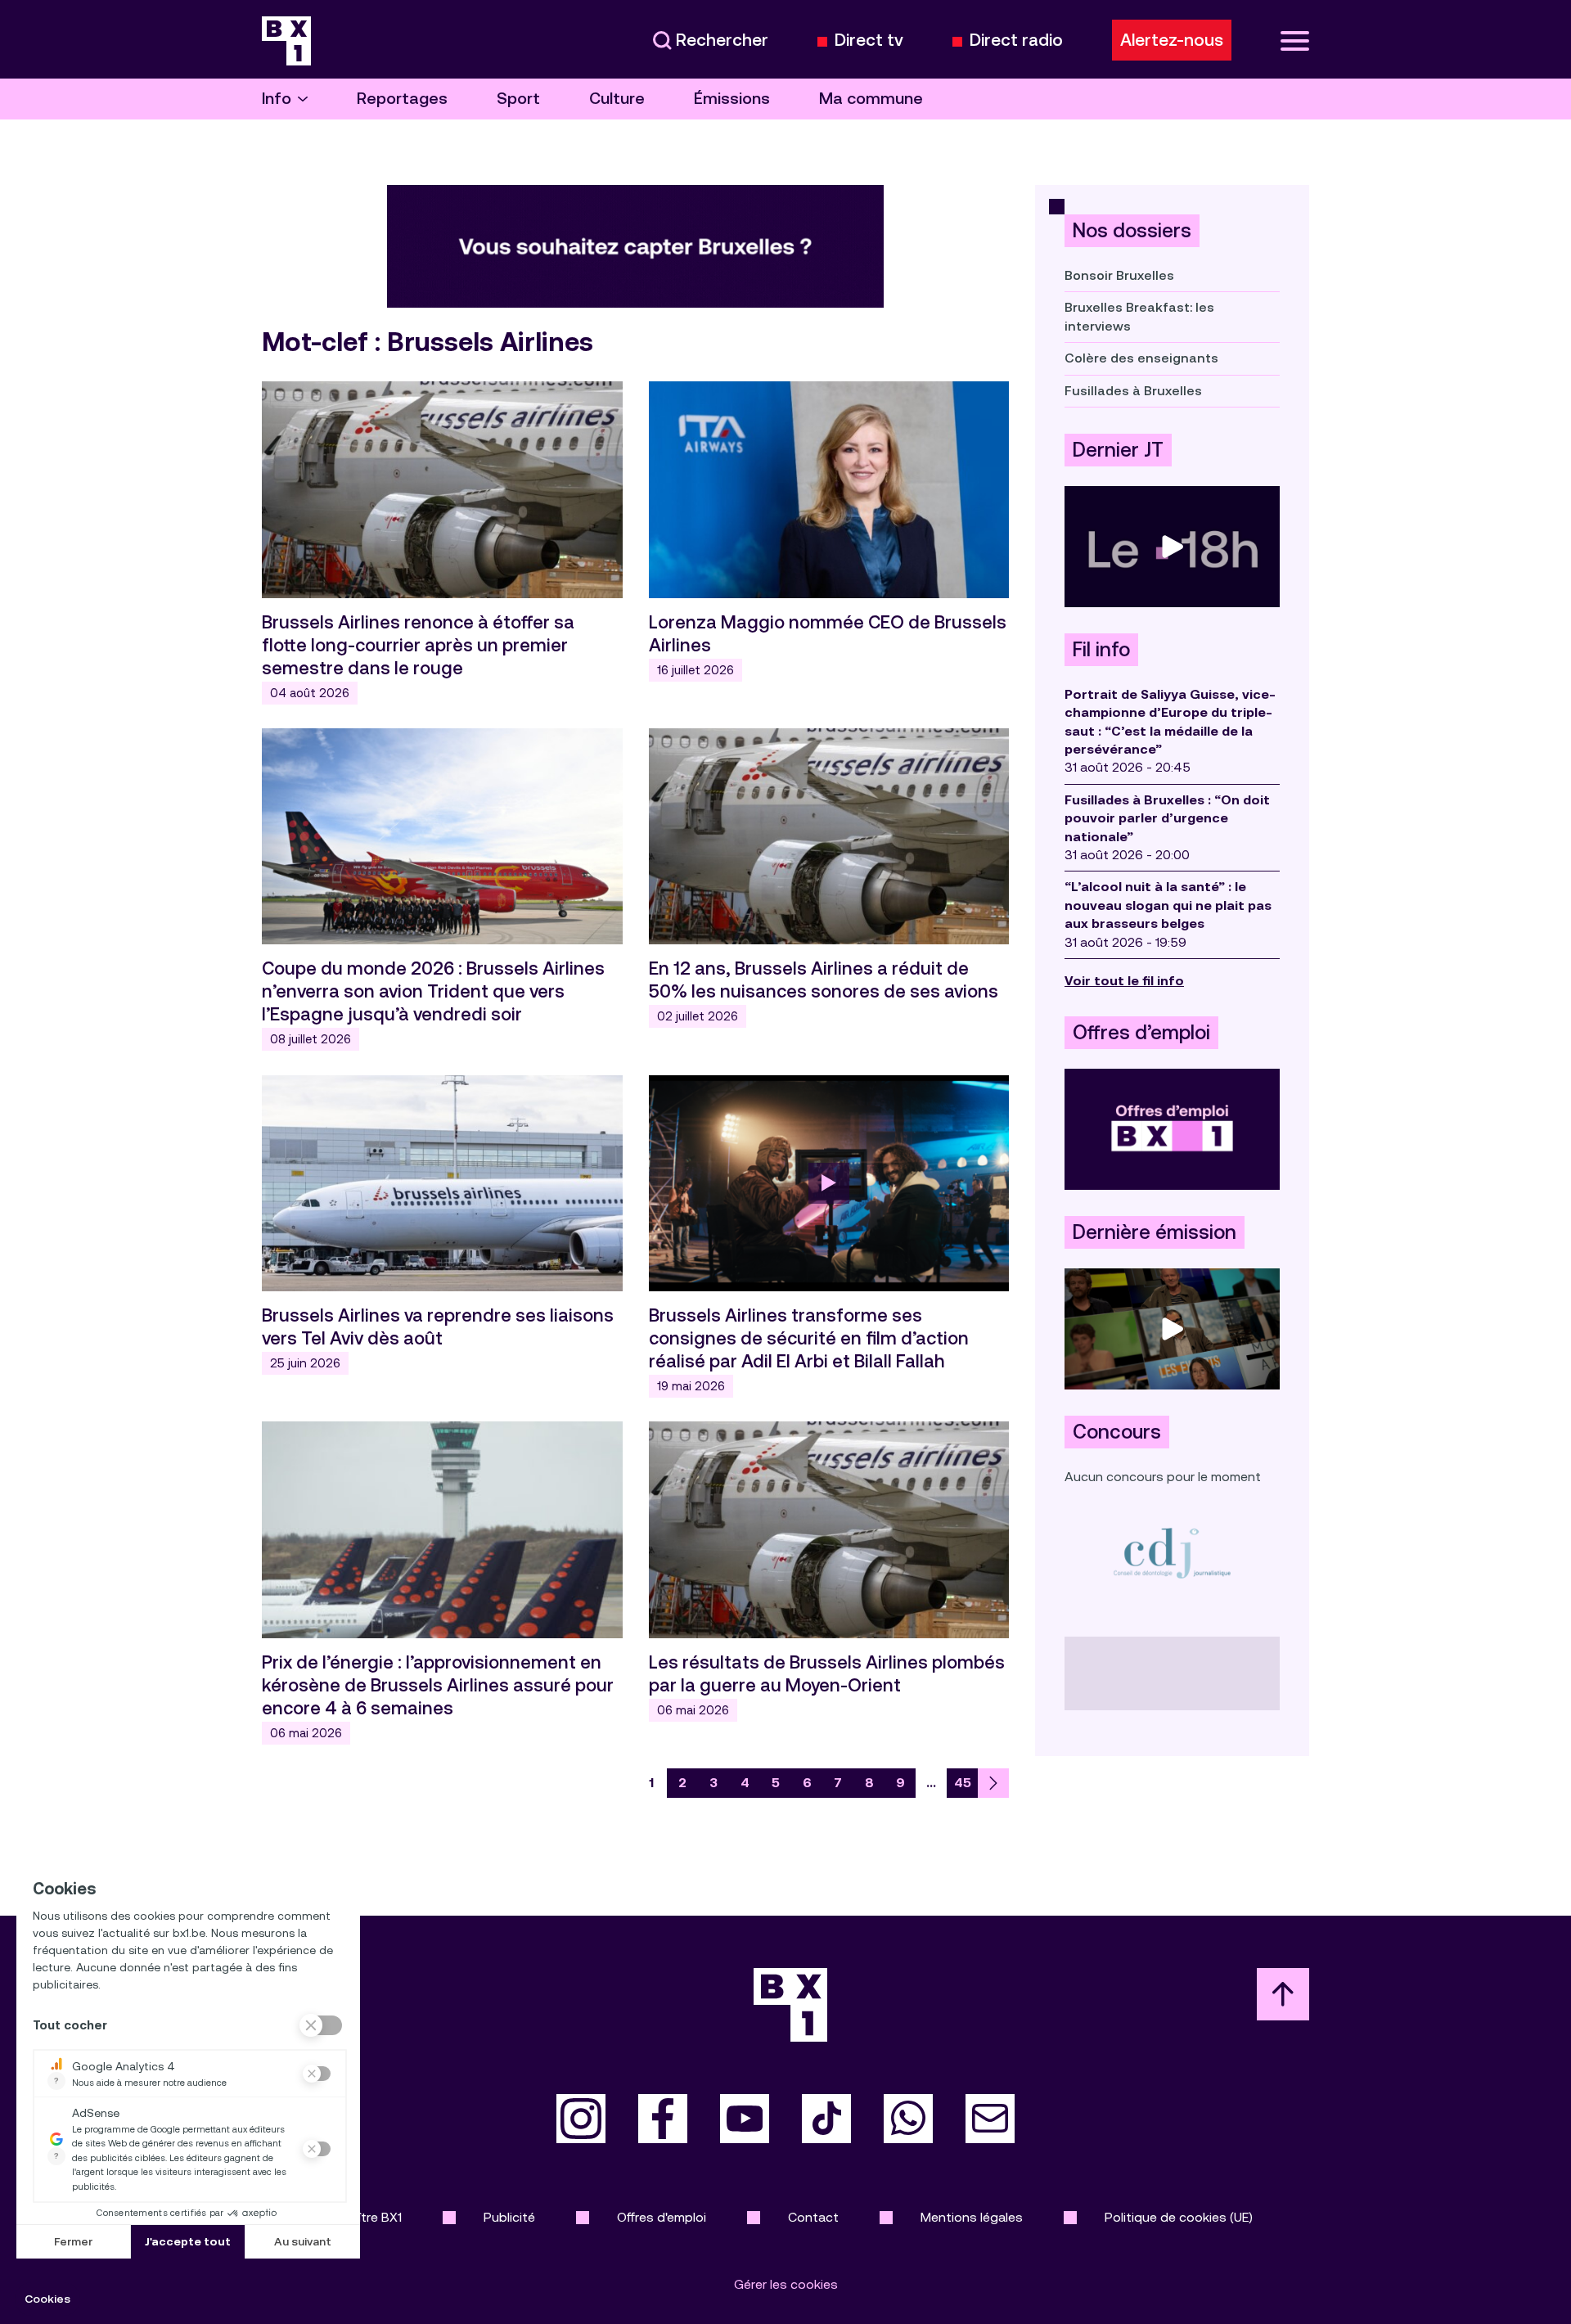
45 (963, 1783)
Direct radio (1016, 41)
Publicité (509, 2217)
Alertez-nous (1172, 40)
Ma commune (871, 99)
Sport (518, 99)
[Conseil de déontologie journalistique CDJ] (1172, 1553)
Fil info (1101, 650)
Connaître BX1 (360, 2217)
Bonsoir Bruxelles (1119, 275)
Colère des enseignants (1141, 358)
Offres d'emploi (662, 2217)
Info (277, 99)
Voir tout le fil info (1124, 981)
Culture (617, 99)
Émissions (732, 99)
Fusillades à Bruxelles (1133, 391)
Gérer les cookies (786, 2284)
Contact (813, 2217)
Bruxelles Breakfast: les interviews (1139, 316)
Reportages (402, 99)
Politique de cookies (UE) (1179, 2217)
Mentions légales (972, 2217)
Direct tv (869, 41)
